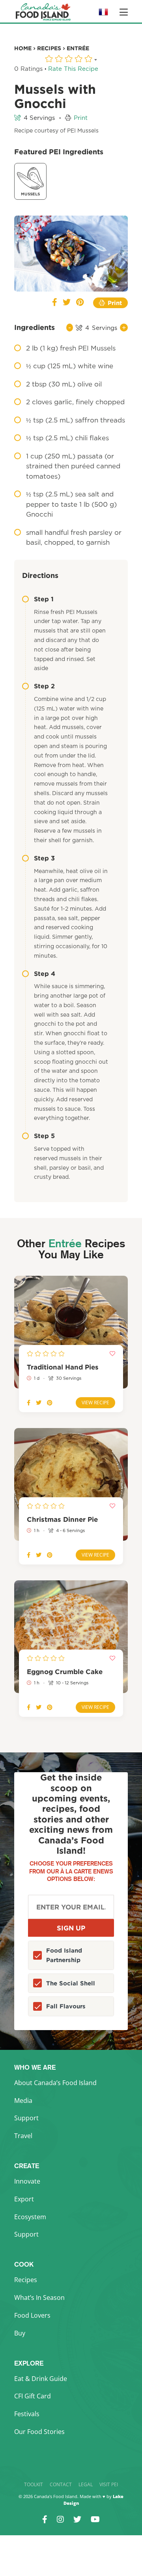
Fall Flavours (66, 2006)
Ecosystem (30, 2217)
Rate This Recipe (73, 69)
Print (81, 118)
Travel (23, 2136)
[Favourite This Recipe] (26, 227)
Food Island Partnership (64, 1955)
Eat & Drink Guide (41, 2379)
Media (23, 2101)
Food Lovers (32, 2315)
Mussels (30, 194)
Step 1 (44, 599)
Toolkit (34, 2484)
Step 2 (44, 686)
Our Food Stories (39, 2432)
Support (26, 2118)
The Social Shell (71, 1983)
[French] (103, 14)
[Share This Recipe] (55, 303)
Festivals (27, 2414)
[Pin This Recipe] (80, 303)
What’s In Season (39, 2298)
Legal (86, 2484)
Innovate (27, 2181)
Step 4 (45, 974)
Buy (20, 2333)
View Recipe (95, 1403)
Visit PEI (109, 2484)
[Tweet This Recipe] (67, 303)
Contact (61, 2484)
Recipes (26, 2280)
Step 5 (44, 1136)
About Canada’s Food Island (55, 2083)
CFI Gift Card (33, 2396)
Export (24, 2199)
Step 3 (44, 858)
